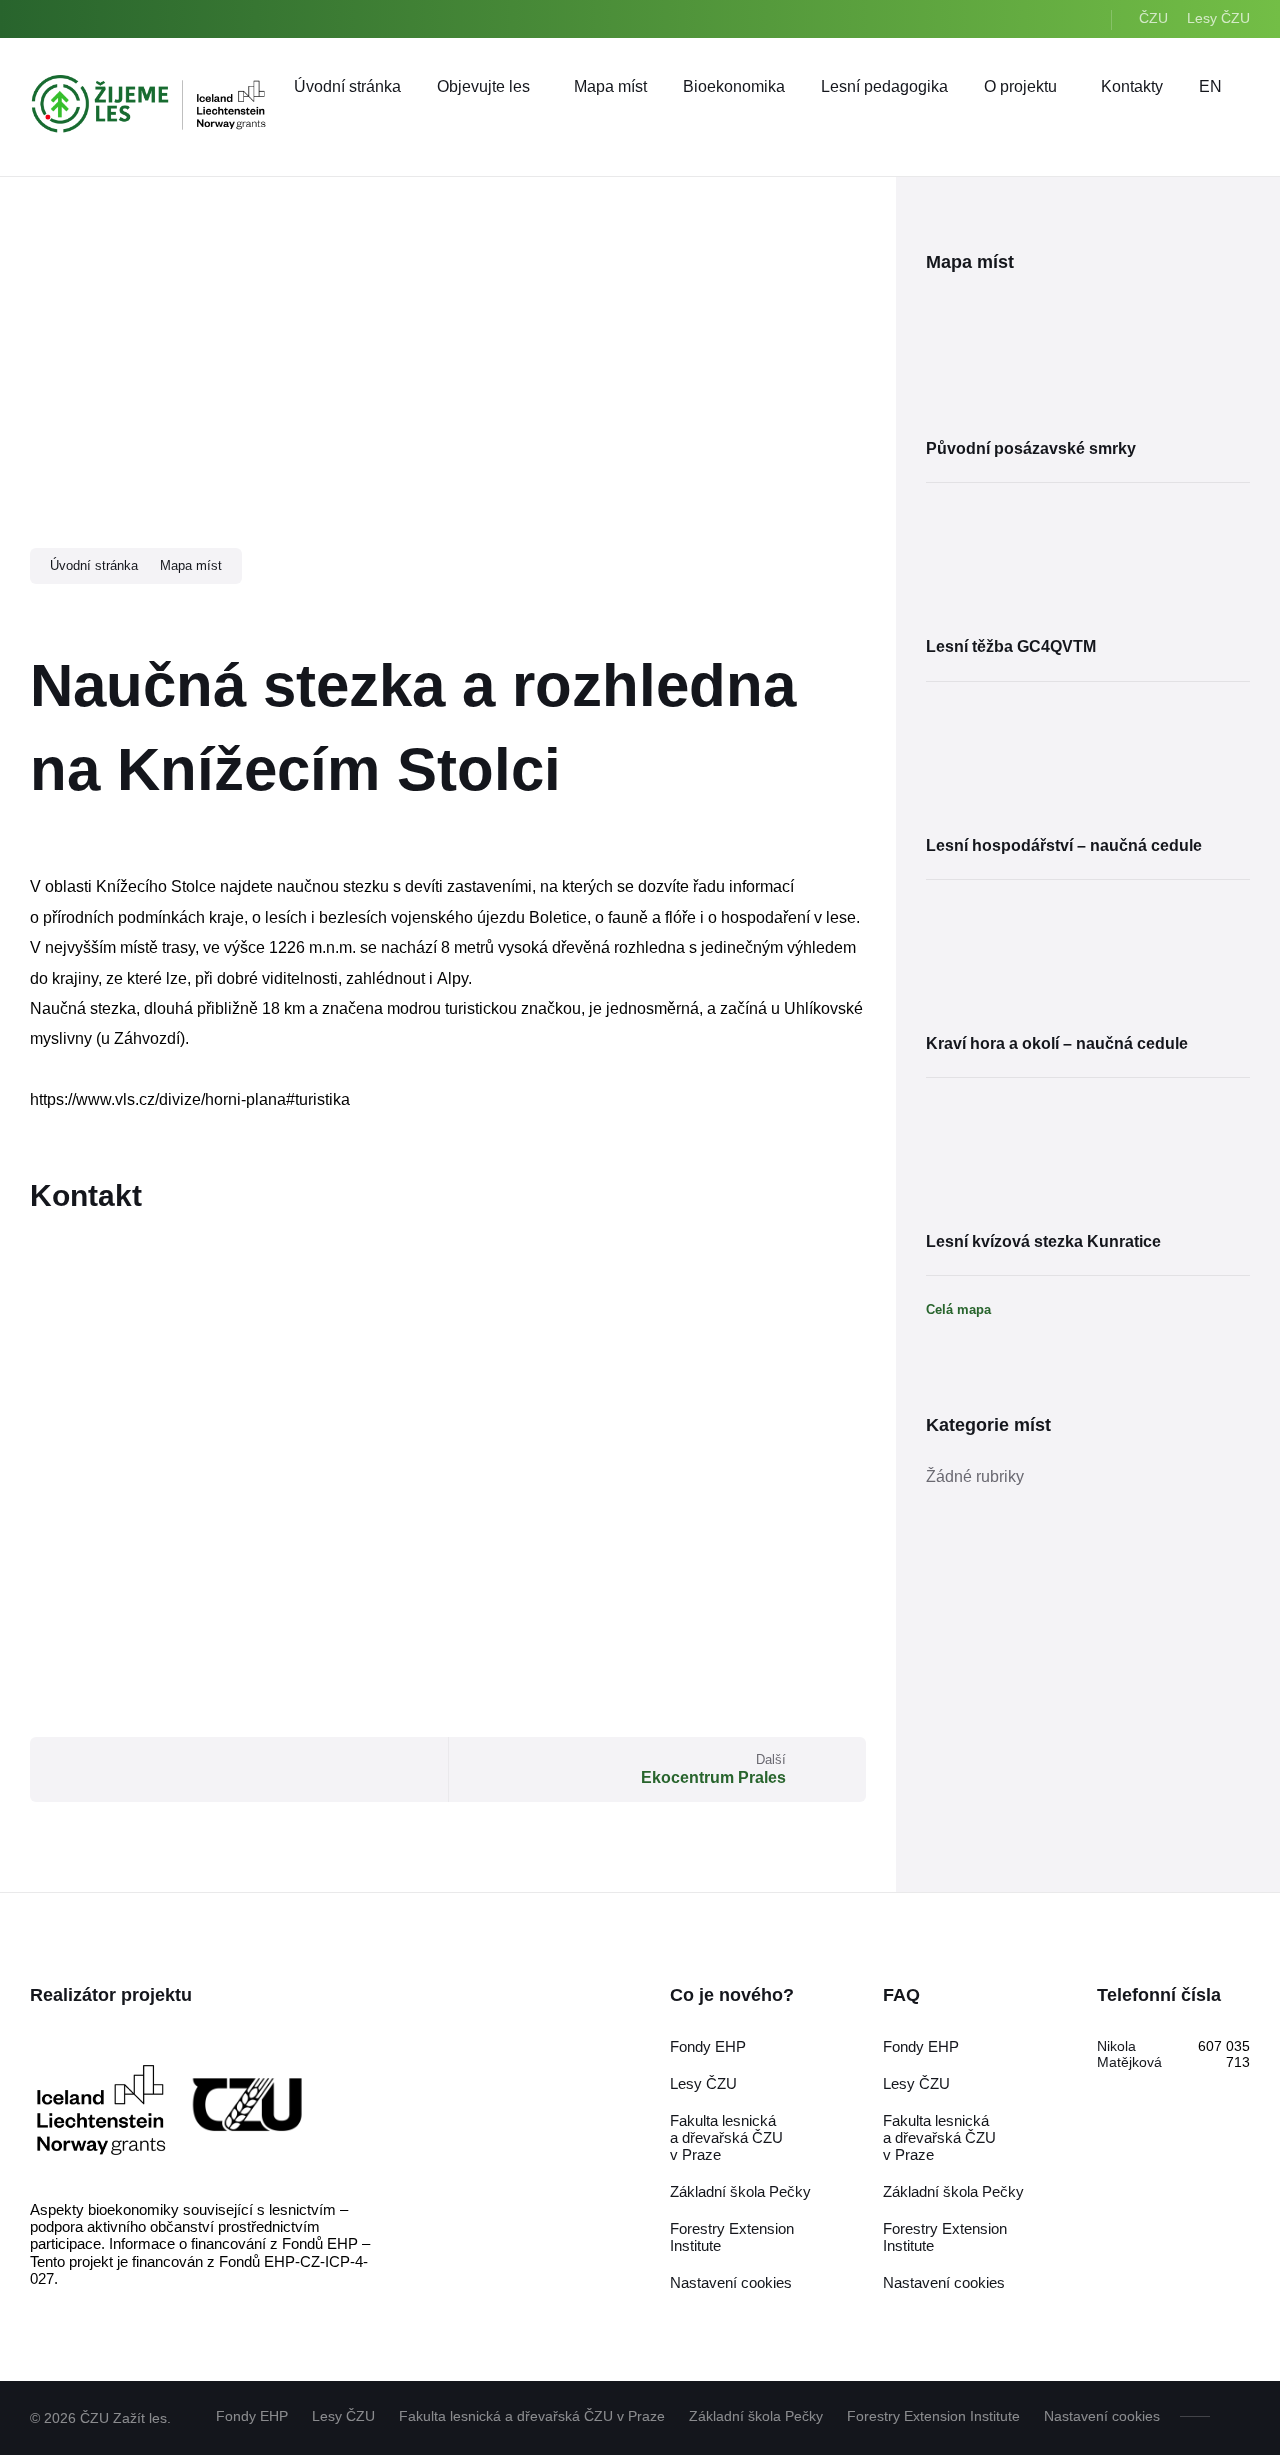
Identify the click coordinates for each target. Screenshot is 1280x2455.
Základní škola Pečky (740, 2191)
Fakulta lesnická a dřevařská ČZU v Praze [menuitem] (532, 2416)
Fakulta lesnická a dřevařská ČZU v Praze (726, 2137)
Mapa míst (191, 565)
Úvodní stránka (94, 565)
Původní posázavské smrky (1031, 448)
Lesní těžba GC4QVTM (1011, 646)
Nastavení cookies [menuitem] (1102, 2416)
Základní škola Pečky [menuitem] (756, 2416)
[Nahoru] (1235, 2415)
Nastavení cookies (731, 2282)
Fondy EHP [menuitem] (252, 2416)
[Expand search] (1230, 126)
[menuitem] (347, 87)
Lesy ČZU (703, 2083)
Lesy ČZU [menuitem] (1218, 18)
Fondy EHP (708, 2046)
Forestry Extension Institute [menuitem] (933, 2416)
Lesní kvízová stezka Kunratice (1043, 1241)
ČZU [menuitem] (1153, 18)
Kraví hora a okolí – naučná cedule (1057, 1043)
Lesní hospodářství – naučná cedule (1064, 845)
